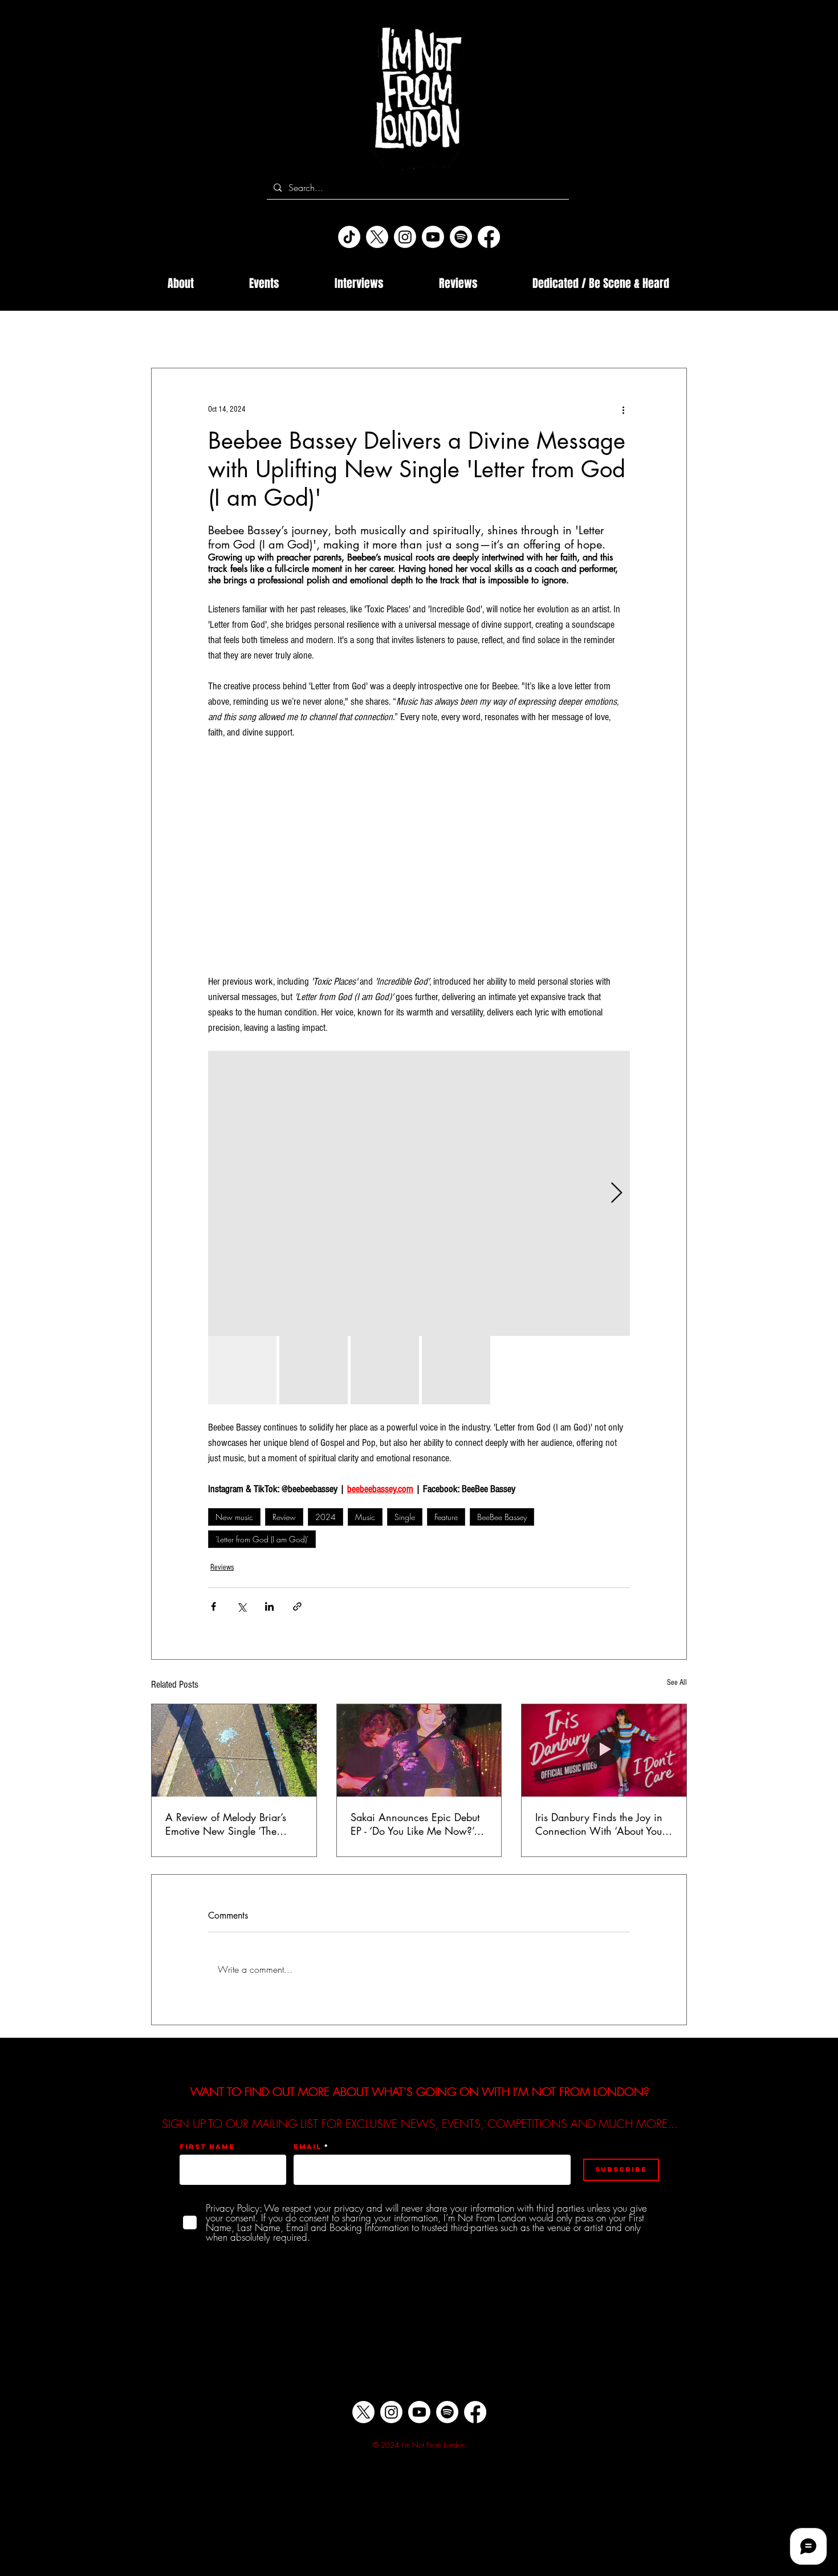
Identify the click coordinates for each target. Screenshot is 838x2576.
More (619, 334)
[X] (377, 237)
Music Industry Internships (400, 334)
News (273, 334)
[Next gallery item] (617, 1194)
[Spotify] (461, 237)
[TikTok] (349, 237)
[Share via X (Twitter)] (241, 1606)
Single (405, 1517)
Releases (486, 334)
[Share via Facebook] (213, 1606)
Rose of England (555, 334)
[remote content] (419, 857)
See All (677, 1683)
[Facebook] (489, 237)
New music (234, 1517)
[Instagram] (405, 237)
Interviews (221, 334)
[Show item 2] (314, 1370)
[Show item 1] (242, 1370)
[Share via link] (297, 1606)
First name (207, 2147)
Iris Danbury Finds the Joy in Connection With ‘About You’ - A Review (602, 1824)
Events (319, 334)
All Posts (166, 334)
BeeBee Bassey (502, 1517)
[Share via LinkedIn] (269, 1606)
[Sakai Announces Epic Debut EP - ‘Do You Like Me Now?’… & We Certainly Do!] (419, 1750)
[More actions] (623, 409)
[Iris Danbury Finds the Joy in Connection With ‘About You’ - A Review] (604, 1750)
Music (365, 1517)
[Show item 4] (456, 1370)
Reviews (222, 1567)
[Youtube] (433, 237)
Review (284, 1517)
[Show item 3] (385, 1370)
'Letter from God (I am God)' (262, 1539)
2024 (326, 1517)
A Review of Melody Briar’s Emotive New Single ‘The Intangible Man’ (226, 1824)
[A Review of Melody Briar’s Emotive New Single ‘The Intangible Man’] (234, 1750)
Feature (446, 1517)
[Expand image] (419, 1193)
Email (308, 2147)
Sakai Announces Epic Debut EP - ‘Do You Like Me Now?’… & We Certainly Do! (417, 1824)
